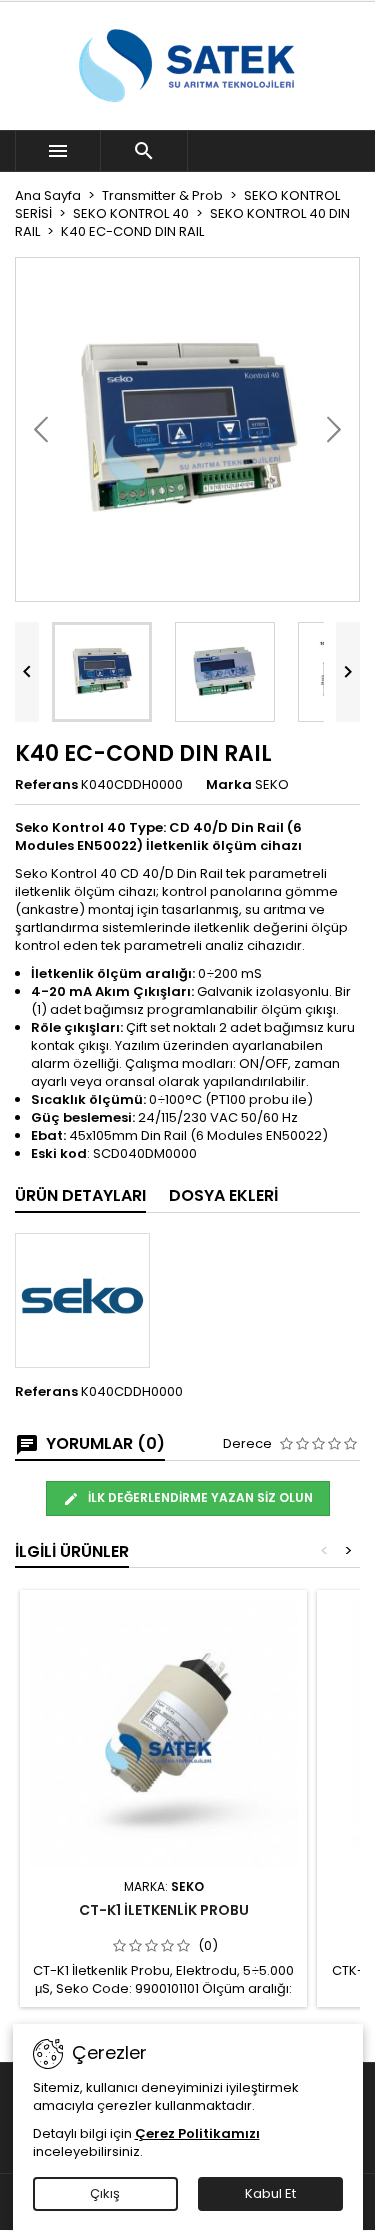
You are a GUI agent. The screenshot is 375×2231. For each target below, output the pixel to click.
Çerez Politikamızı (197, 2133)
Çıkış (105, 2193)
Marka (229, 785)
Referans (46, 785)
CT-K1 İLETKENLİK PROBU (164, 1910)
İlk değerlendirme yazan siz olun (199, 1497)
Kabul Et (270, 2193)
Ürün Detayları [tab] (80, 1195)
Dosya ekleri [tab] (223, 1195)
